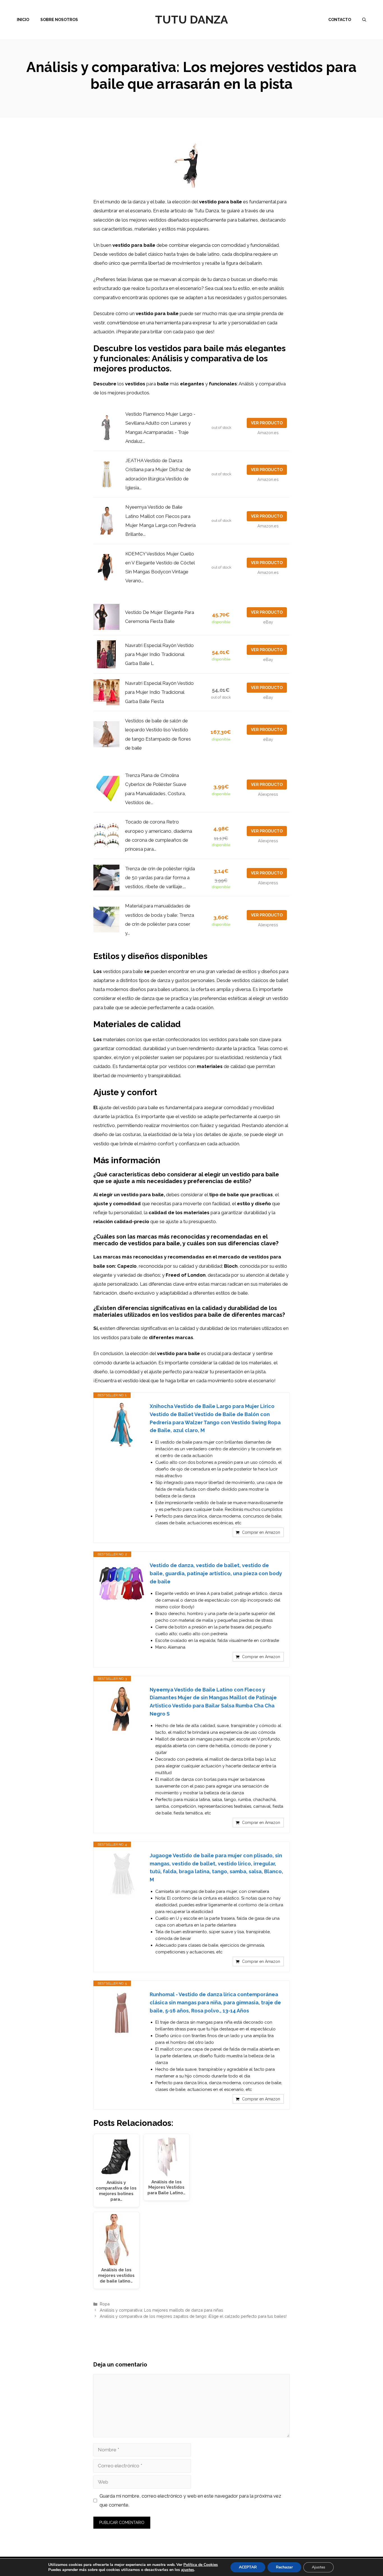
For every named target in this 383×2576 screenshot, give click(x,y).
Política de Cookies (201, 2565)
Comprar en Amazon (261, 1532)
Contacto (340, 20)
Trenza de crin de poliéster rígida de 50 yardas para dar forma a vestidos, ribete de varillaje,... (160, 878)
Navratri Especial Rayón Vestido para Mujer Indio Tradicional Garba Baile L (159, 654)
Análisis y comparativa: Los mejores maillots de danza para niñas (161, 2310)
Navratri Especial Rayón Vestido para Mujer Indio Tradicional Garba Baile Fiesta (159, 692)
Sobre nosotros (59, 20)
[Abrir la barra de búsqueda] (364, 20)
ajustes (188, 2570)
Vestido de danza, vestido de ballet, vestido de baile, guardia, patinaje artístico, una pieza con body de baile (216, 1573)
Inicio (23, 20)
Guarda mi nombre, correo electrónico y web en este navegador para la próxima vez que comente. (190, 2500)
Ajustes (319, 2567)
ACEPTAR (248, 2567)
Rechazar (284, 2567)
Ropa (105, 2304)
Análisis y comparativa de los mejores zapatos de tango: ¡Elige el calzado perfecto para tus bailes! (193, 2316)
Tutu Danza (191, 19)
